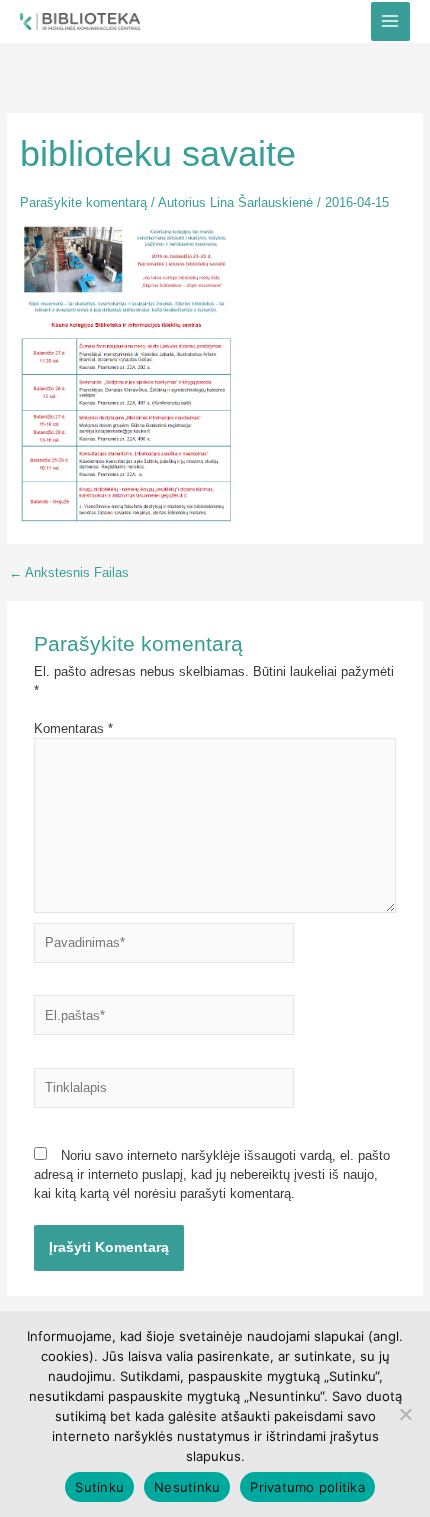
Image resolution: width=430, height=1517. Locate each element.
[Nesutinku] (405, 1414)
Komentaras (73, 728)
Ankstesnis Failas (69, 573)
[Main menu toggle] (390, 21)
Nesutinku (187, 1487)
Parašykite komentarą (83, 202)
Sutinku (99, 1487)
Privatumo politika (307, 1487)
